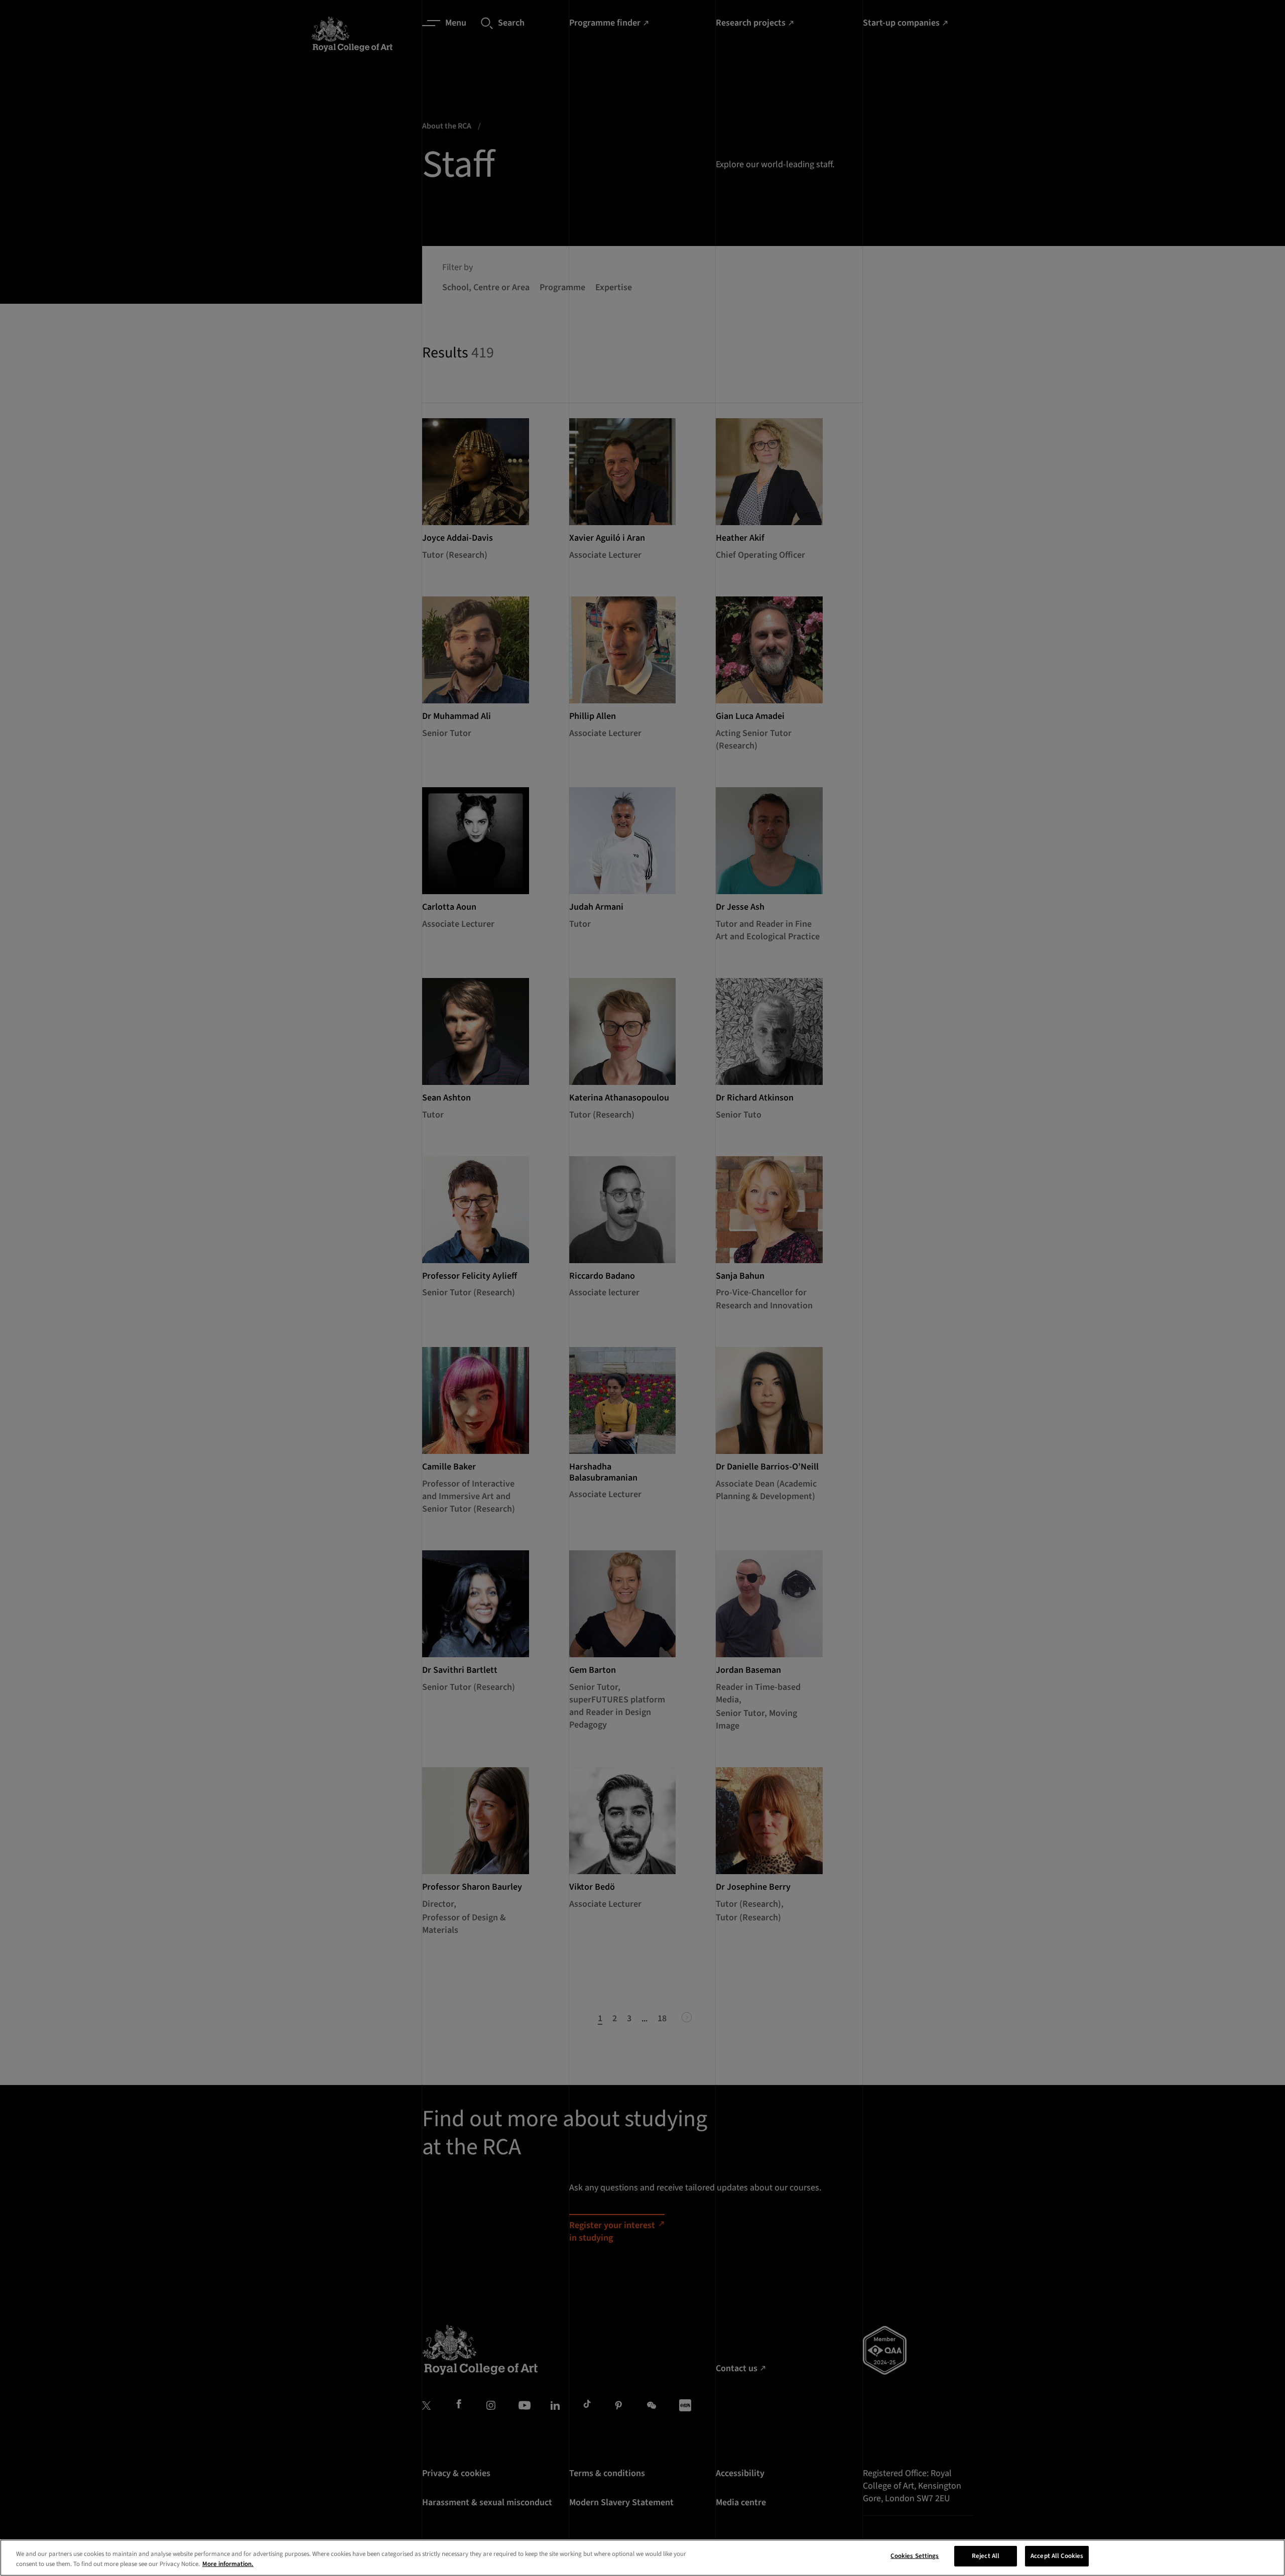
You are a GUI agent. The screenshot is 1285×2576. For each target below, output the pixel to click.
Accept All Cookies (1057, 2556)
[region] (642, 2558)
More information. (228, 2564)
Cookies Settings (915, 2556)
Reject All (986, 2556)
